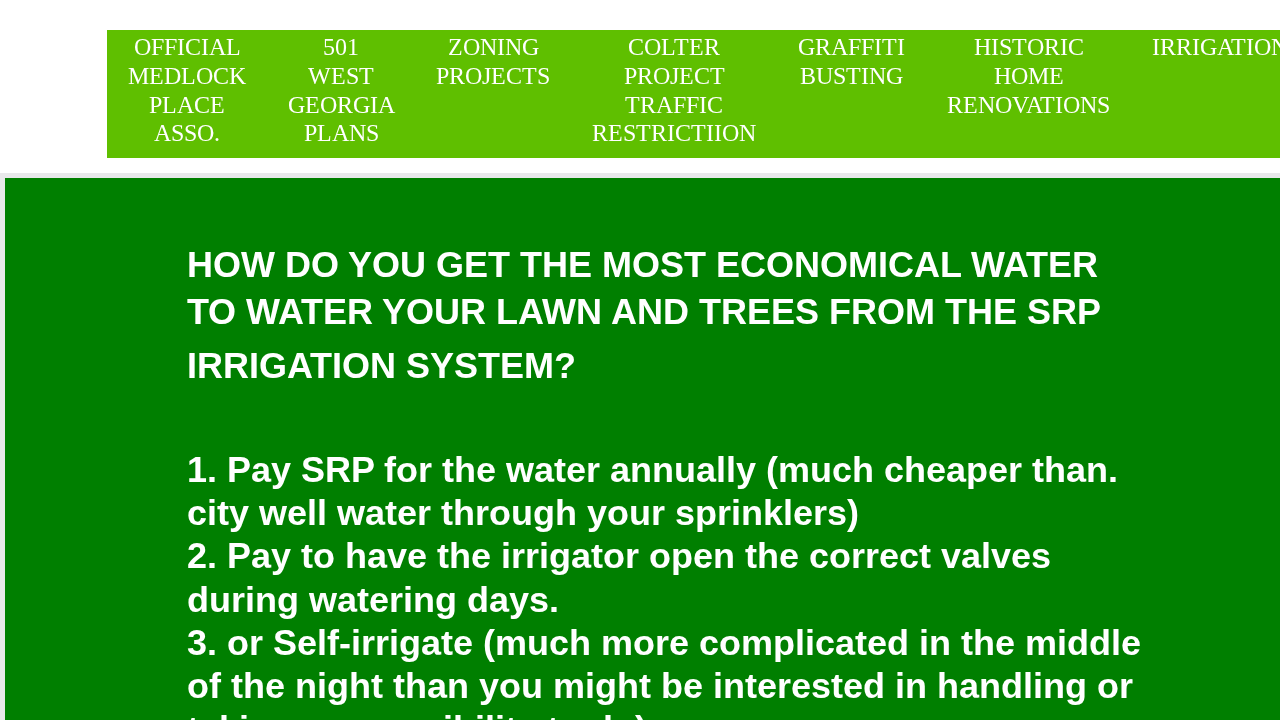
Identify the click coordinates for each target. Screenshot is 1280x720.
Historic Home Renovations (1028, 76)
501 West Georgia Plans (341, 90)
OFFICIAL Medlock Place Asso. (187, 90)
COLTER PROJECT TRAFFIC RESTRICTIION (674, 90)
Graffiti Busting (851, 61)
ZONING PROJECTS (493, 61)
